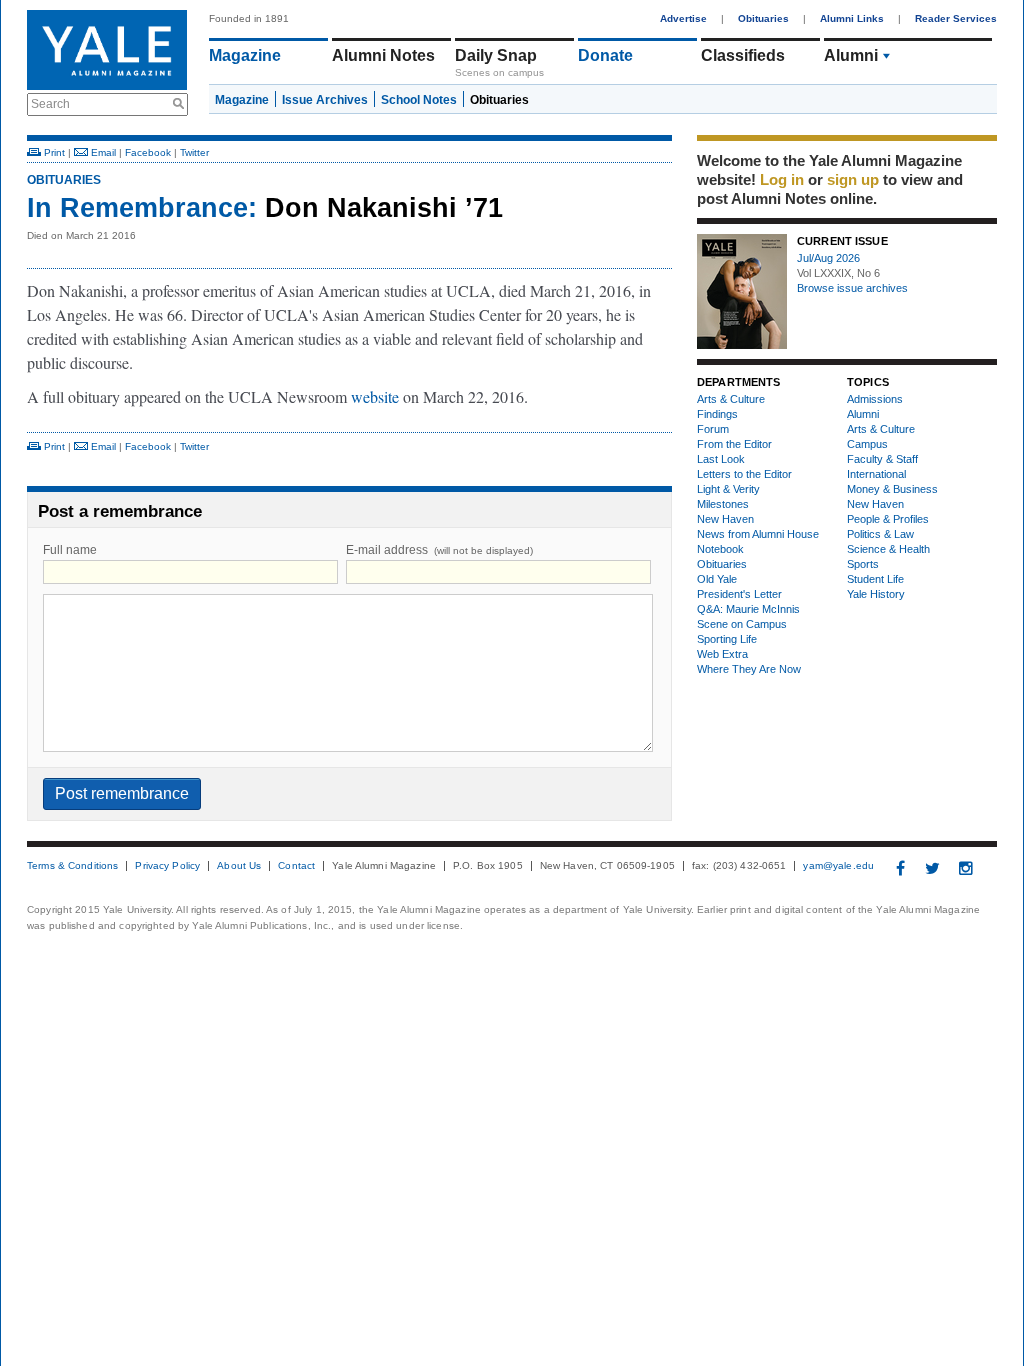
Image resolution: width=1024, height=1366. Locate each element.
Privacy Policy (167, 866)
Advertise (683, 18)
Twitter (194, 152)
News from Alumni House (758, 534)
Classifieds (743, 55)
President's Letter (739, 594)
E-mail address (439, 550)
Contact (296, 866)
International (876, 474)
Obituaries (763, 18)
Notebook (720, 549)
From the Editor (734, 444)
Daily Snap (496, 55)
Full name (70, 550)
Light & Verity (728, 489)
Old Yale (717, 579)
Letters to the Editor (744, 474)
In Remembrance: (142, 208)
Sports (863, 564)
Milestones (723, 504)
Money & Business (892, 489)
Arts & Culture (731, 399)
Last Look (721, 459)
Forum (713, 429)
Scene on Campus (742, 624)
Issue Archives (325, 100)
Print (53, 152)
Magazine (245, 55)
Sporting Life (727, 639)
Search (50, 104)
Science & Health (888, 549)
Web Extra (722, 654)
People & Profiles (888, 519)
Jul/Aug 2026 (828, 258)
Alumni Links (852, 18)
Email (102, 152)
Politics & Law (880, 534)
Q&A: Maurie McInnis (748, 609)
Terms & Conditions (72, 866)
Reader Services (956, 18)
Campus (867, 444)
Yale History (876, 594)
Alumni (851, 55)
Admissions (875, 399)
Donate (605, 55)
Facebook (148, 152)
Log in (782, 179)
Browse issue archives (852, 288)
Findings (717, 414)
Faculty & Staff (882, 459)
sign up (853, 179)
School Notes (419, 100)
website (377, 396)
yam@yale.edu (838, 866)
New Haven (725, 519)
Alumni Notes (383, 55)
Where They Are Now (749, 669)
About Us (239, 866)
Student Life (875, 579)
